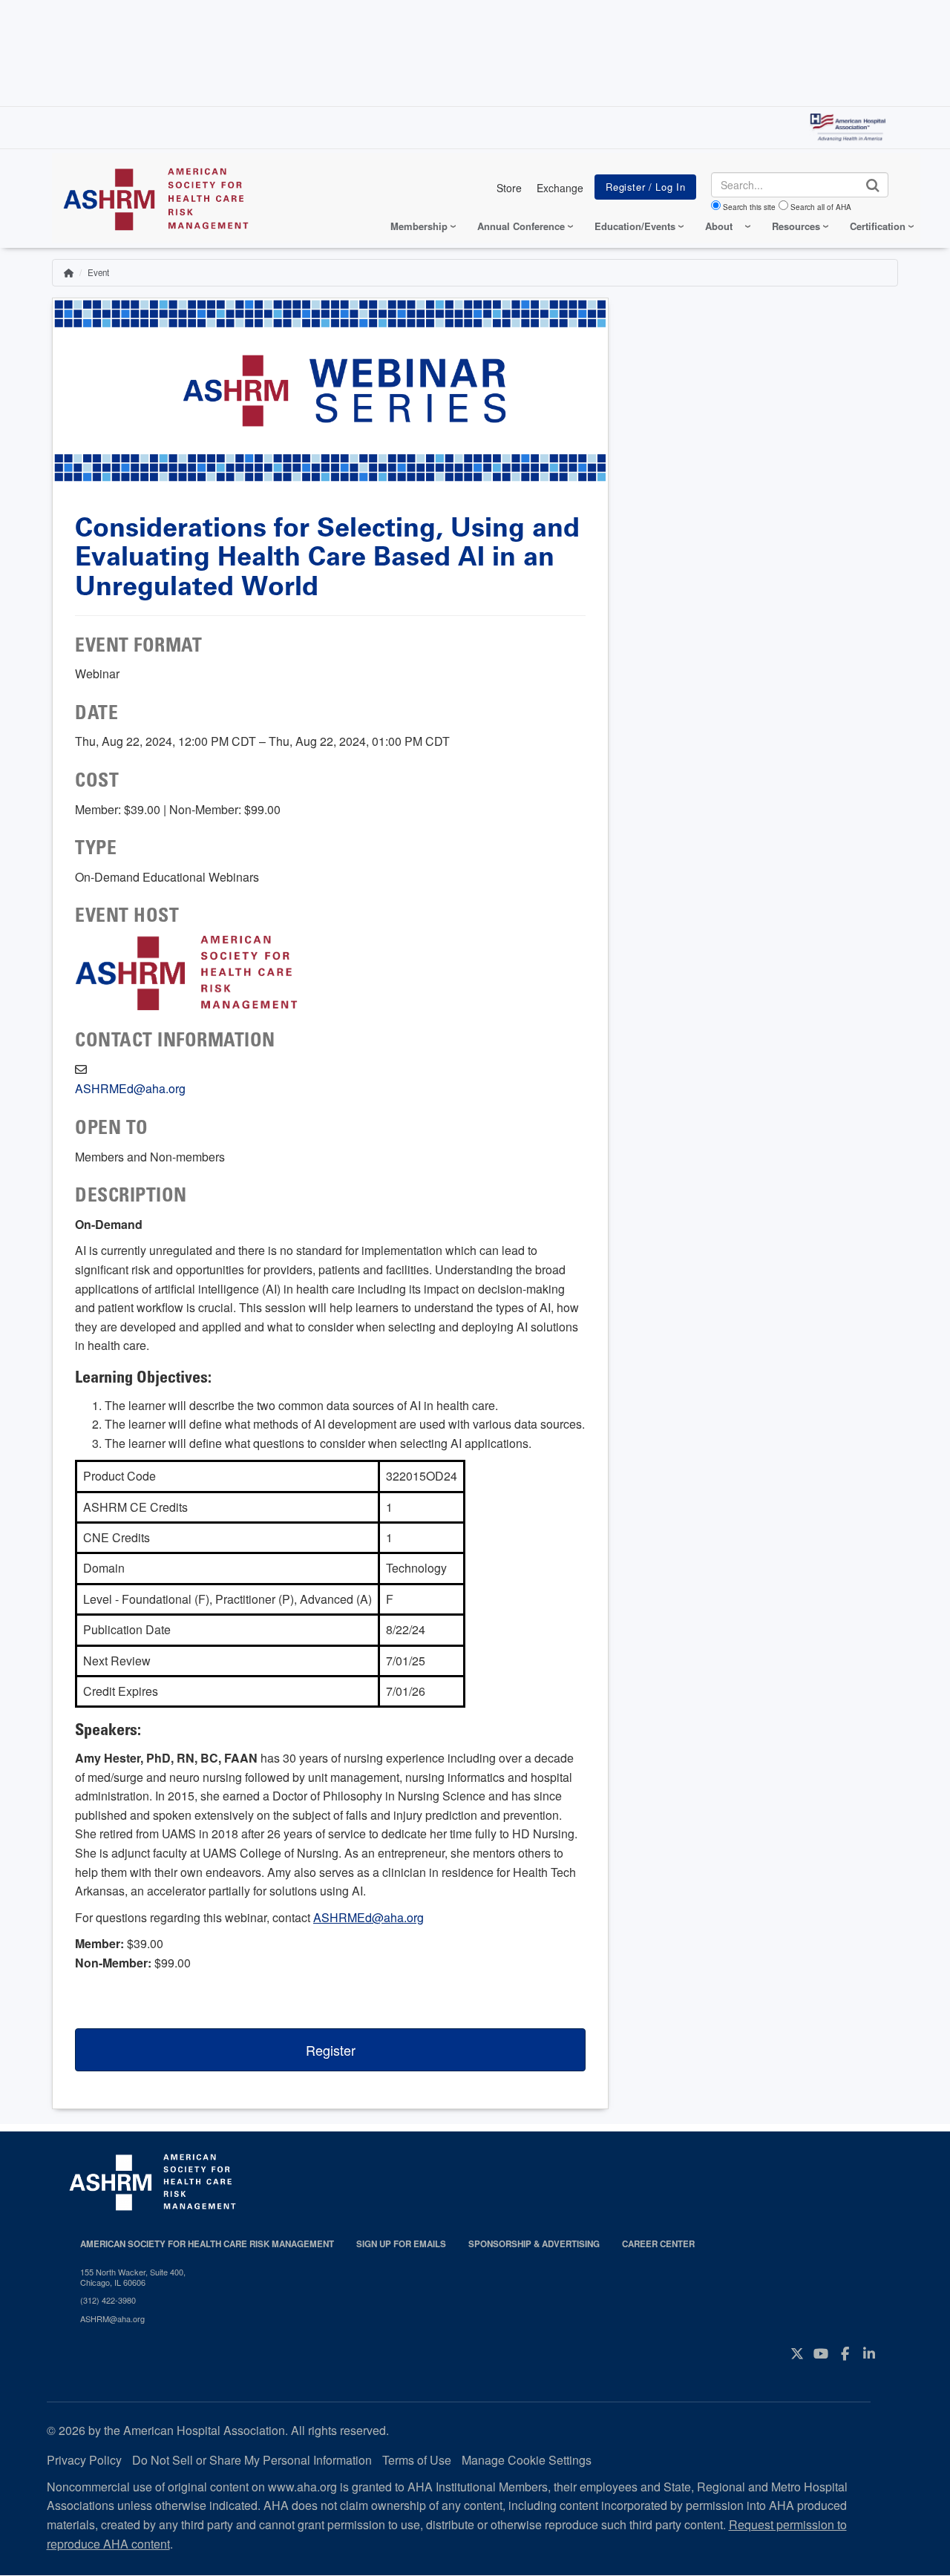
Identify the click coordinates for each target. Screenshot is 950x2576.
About (719, 226)
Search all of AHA (821, 207)
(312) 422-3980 (108, 2300)
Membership (419, 226)
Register (331, 2050)
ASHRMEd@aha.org (130, 1088)
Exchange (560, 188)
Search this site (749, 207)
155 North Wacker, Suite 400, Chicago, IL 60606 (133, 2277)
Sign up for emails (401, 2244)
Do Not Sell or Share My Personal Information (252, 2460)
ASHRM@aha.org (112, 2318)
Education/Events (635, 226)
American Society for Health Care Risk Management (207, 2244)
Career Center (658, 2244)
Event (98, 272)
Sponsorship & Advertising (534, 2244)
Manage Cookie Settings (527, 2460)
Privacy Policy (84, 2460)
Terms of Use (417, 2460)
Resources (796, 226)
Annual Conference (521, 226)
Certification (878, 226)
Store (509, 188)
